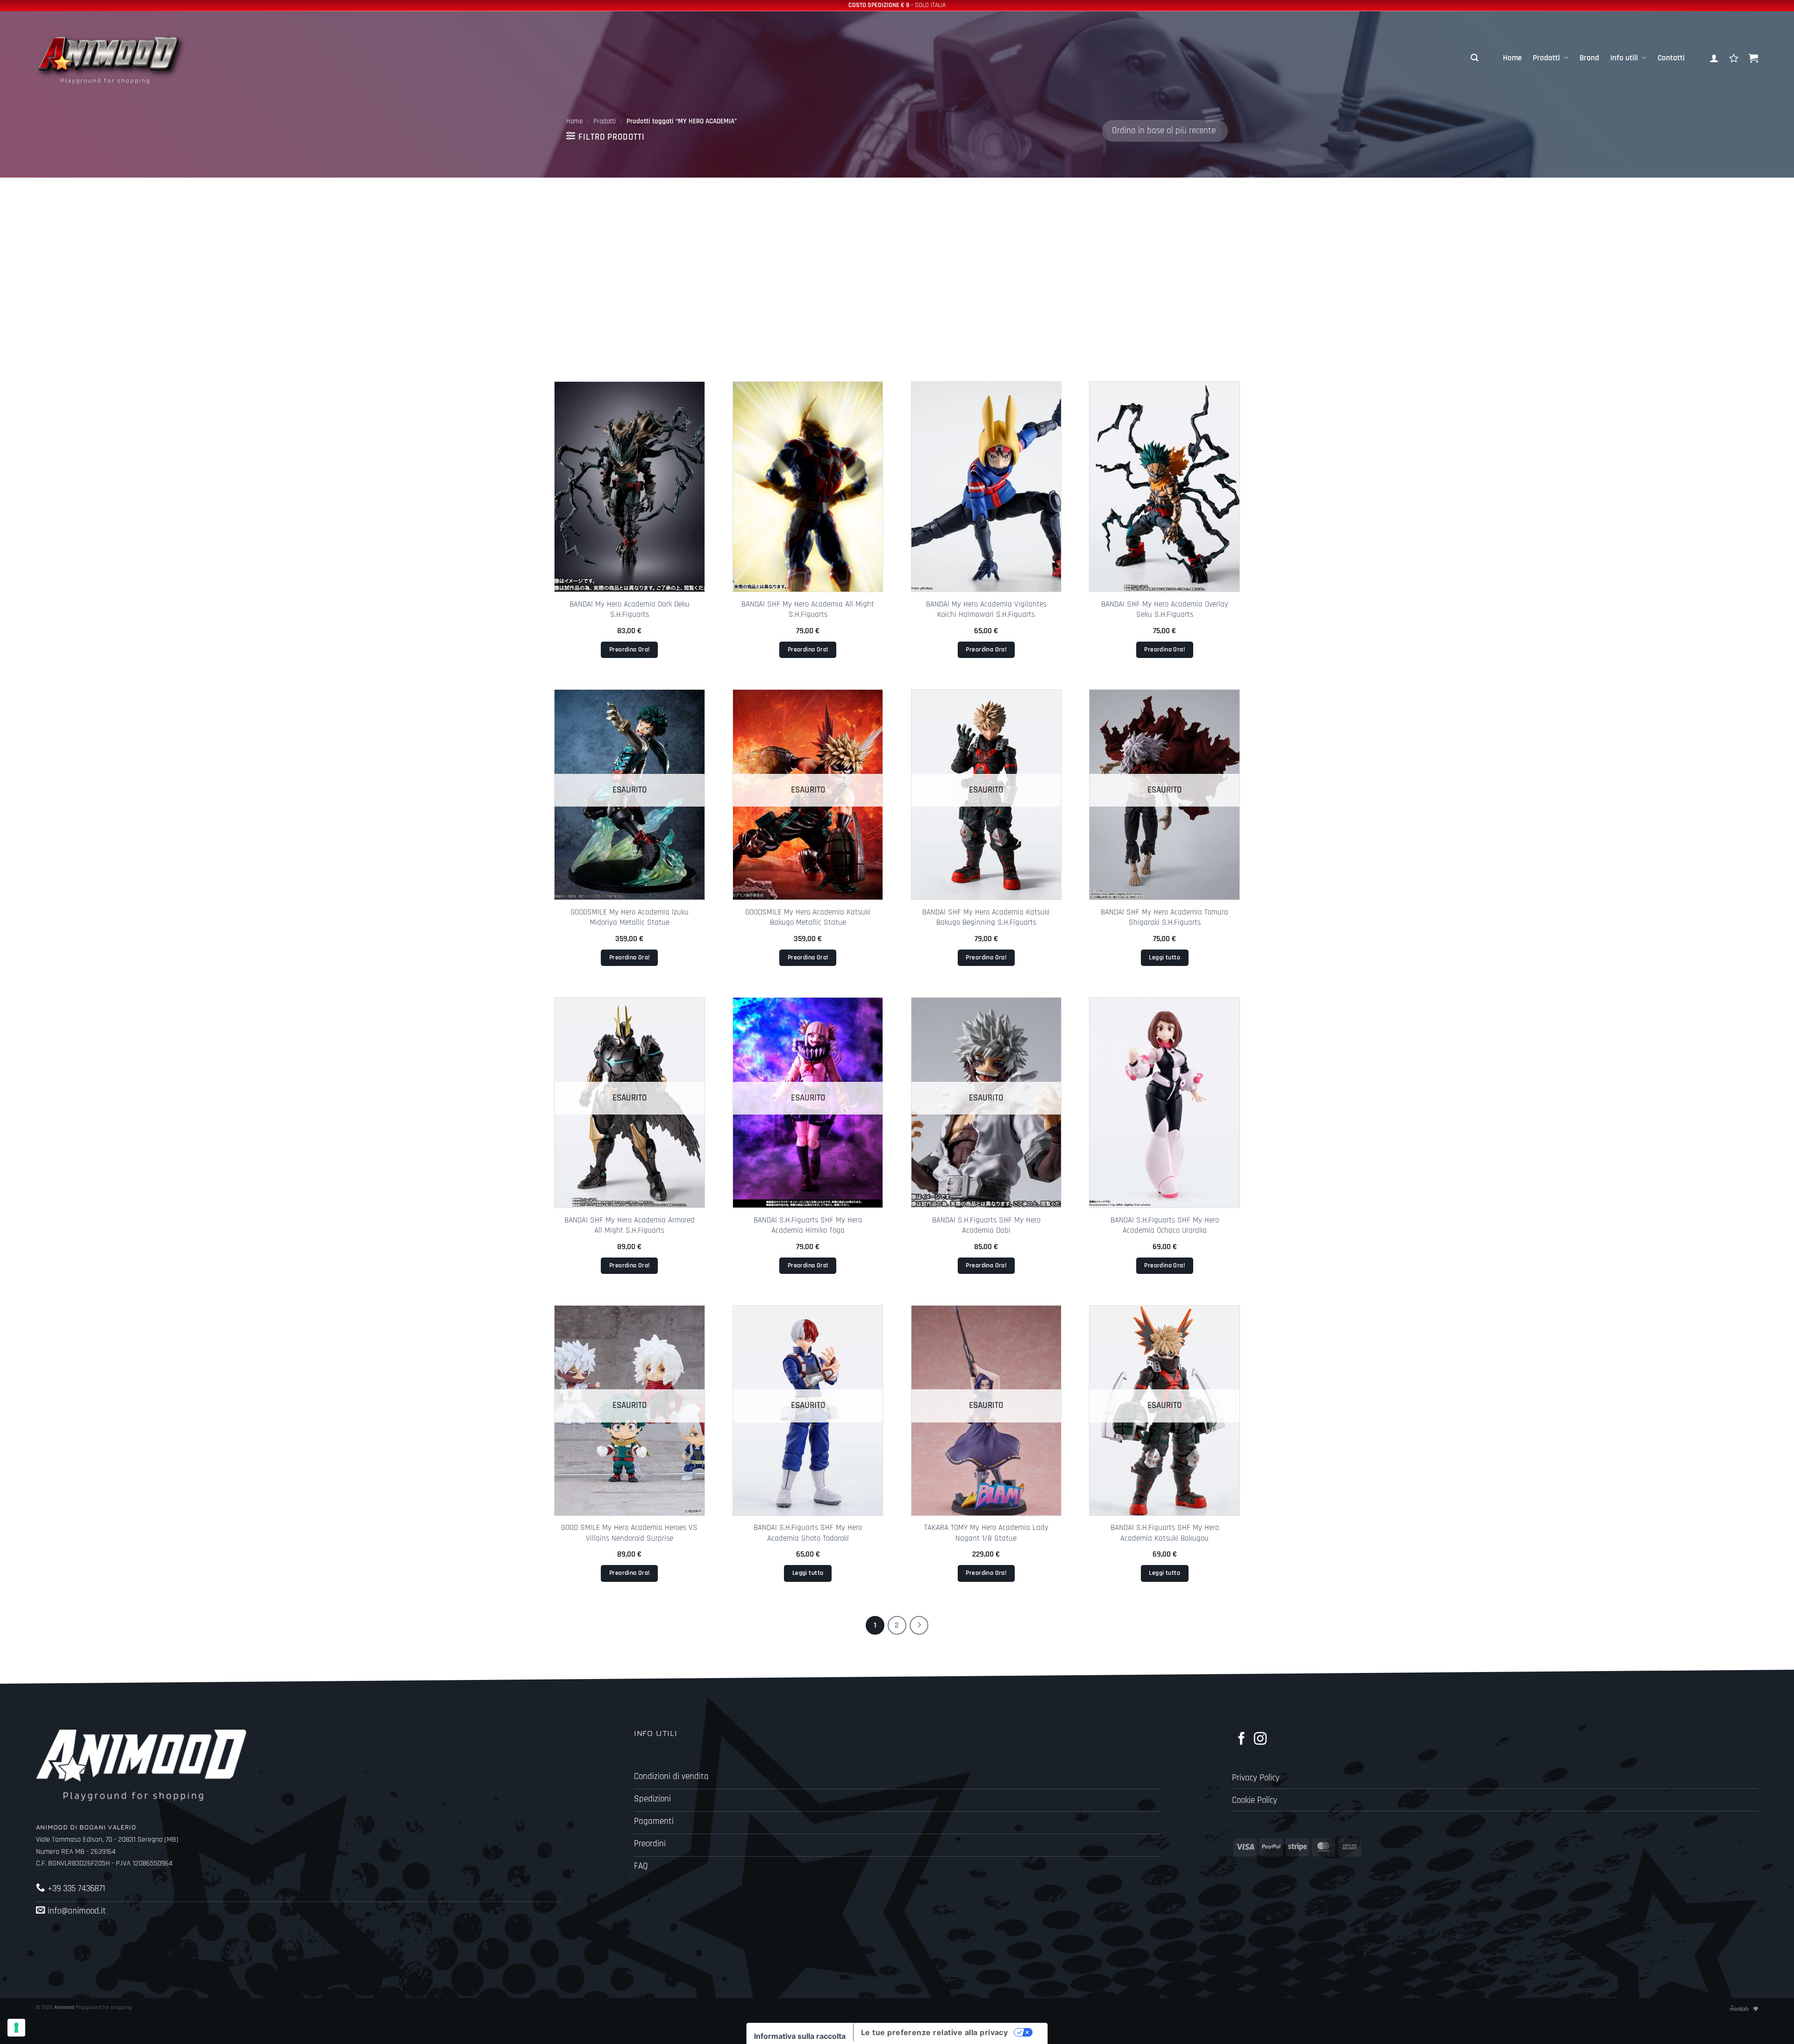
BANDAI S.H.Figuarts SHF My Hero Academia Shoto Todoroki (808, 1533)
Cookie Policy (1255, 1800)
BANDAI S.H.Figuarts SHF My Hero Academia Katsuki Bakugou (1165, 1533)
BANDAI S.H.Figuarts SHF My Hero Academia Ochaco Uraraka (1165, 1225)
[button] (1474, 58)
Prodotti (1546, 58)
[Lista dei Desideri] (1734, 58)
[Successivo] (919, 1625)
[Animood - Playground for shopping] (120, 58)
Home (1512, 58)
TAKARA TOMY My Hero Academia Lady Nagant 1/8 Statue (986, 1533)
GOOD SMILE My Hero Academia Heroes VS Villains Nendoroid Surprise (629, 1533)
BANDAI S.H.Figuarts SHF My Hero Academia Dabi (986, 1225)
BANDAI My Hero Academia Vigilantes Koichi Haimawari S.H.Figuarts (986, 609)
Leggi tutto (1164, 958)
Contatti (1671, 58)
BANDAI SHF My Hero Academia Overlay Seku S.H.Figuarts (1165, 609)
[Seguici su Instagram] (1260, 1740)
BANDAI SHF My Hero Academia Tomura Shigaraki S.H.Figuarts (1164, 917)
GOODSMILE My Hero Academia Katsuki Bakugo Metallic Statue (808, 917)
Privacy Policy (1256, 1778)
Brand (1589, 58)
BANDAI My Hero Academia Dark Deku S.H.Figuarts (630, 609)
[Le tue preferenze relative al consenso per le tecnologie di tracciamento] (16, 2028)
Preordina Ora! (630, 650)
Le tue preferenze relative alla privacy (935, 2032)
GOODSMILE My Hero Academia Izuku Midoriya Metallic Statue (630, 917)
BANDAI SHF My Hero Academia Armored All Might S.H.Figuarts (630, 1225)
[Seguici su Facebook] (1242, 1740)
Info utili (1624, 58)
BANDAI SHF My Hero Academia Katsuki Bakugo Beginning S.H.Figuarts (986, 917)
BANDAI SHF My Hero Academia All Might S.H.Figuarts (808, 609)
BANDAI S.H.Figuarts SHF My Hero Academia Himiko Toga (808, 1225)
